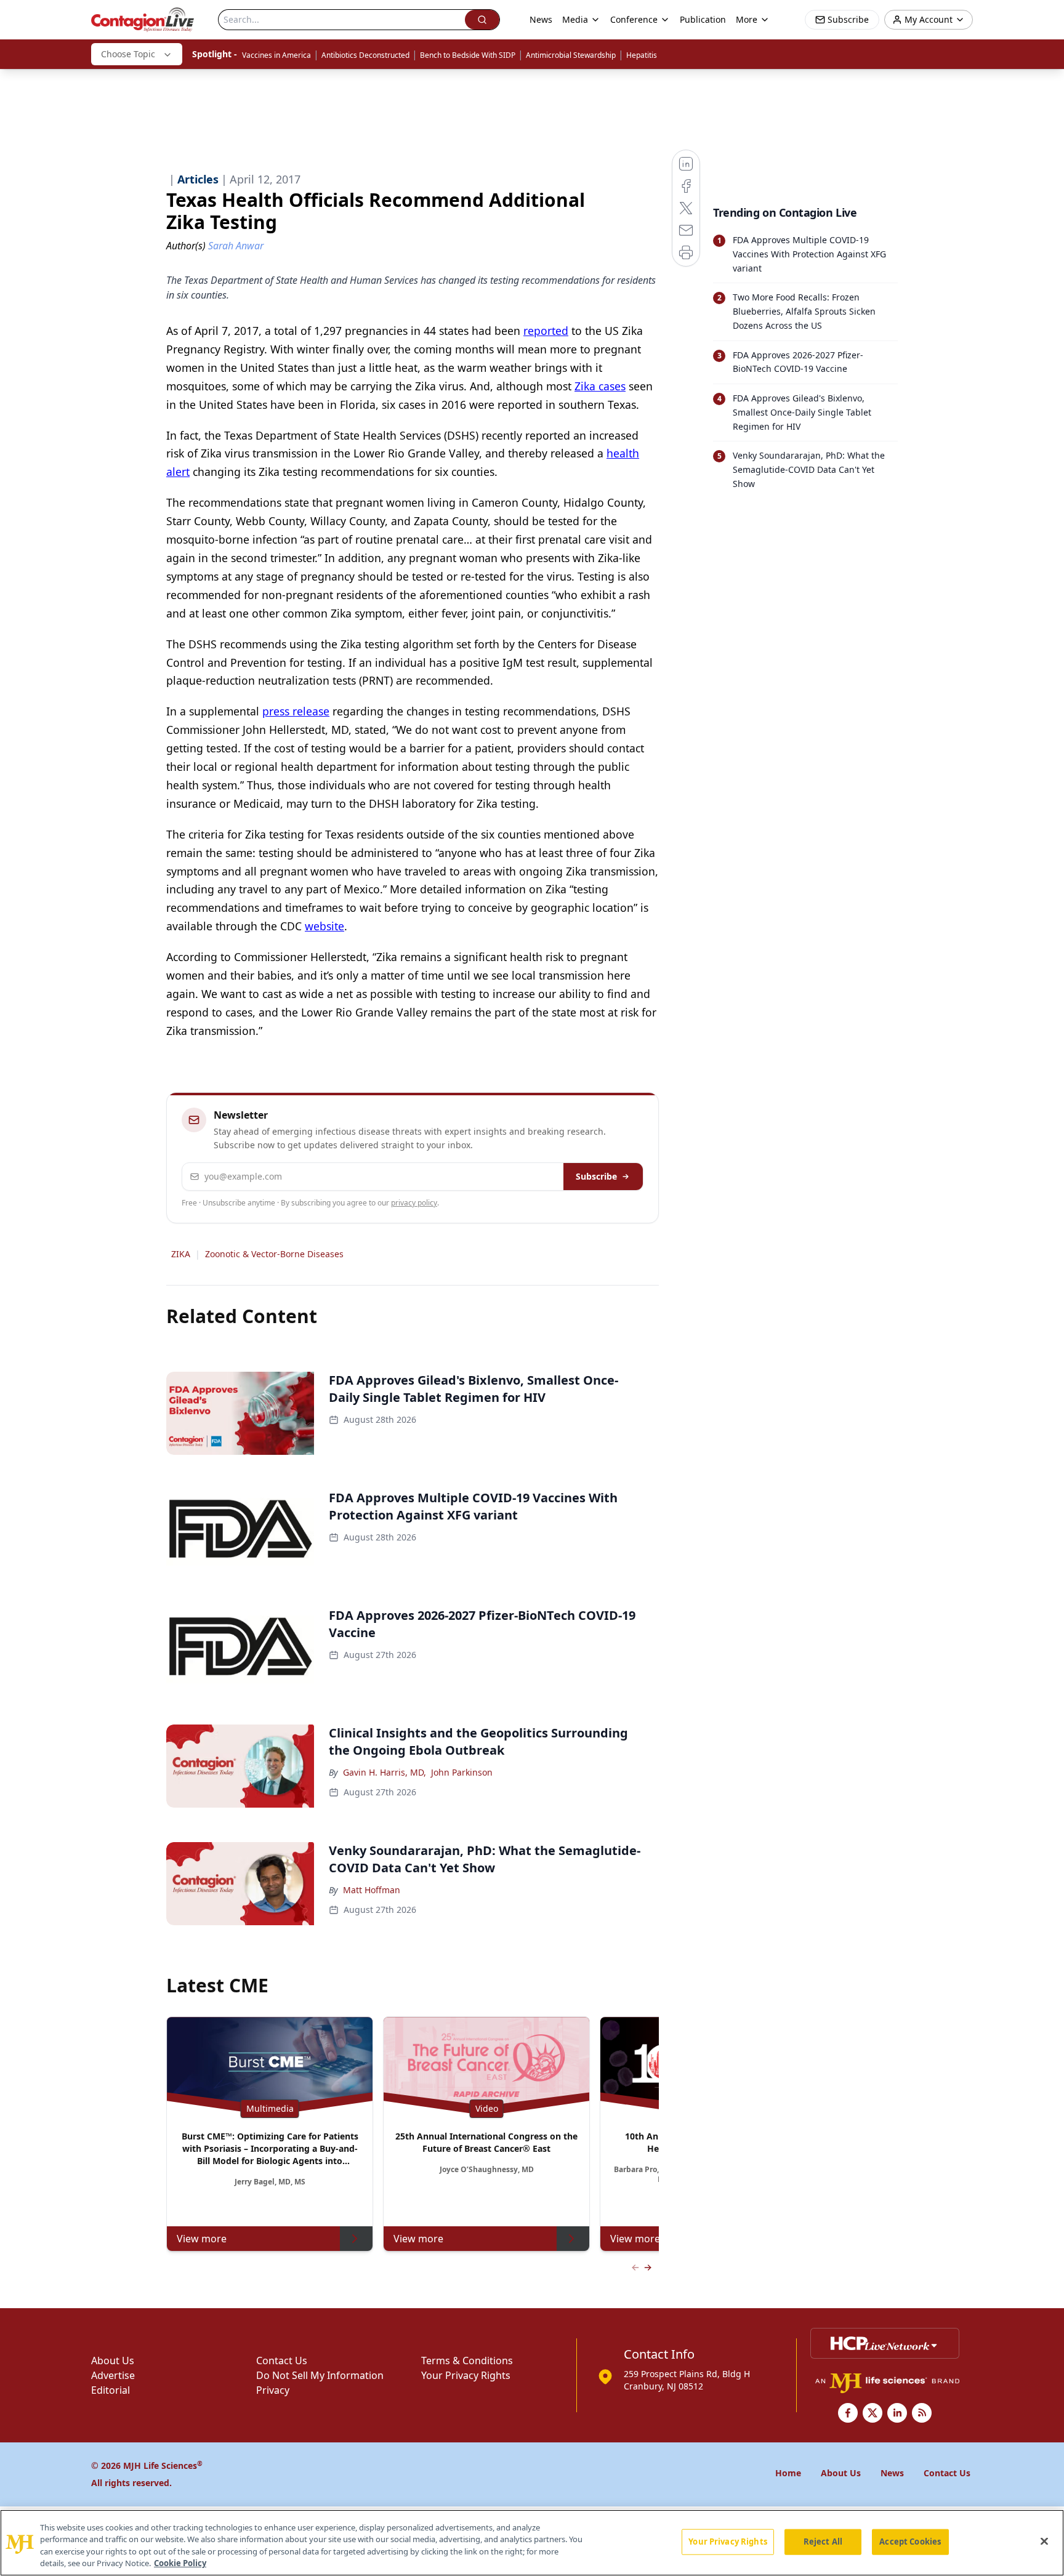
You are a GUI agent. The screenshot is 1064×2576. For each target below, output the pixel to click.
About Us (113, 2361)
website (324, 926)
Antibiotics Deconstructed (365, 55)
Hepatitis (642, 55)
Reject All (823, 2542)
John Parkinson (462, 1772)
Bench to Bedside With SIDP (468, 55)
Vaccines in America (276, 55)
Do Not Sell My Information (320, 2375)
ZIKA (181, 1254)
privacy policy (414, 1203)
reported (546, 331)
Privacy (273, 2390)
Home (788, 2473)
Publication (703, 19)
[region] (532, 2543)
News (541, 19)
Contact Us (282, 2361)
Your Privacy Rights (466, 2375)
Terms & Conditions (467, 2361)
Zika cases (600, 386)
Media (575, 19)
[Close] (1044, 2541)
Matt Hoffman (372, 1890)
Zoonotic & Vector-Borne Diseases (274, 1254)
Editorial (111, 2390)
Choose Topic (128, 54)
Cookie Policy (180, 2563)
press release (296, 711)
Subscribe (596, 1176)
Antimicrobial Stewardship (571, 55)
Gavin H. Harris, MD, (385, 1772)
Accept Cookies (910, 2542)
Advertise (113, 2375)
